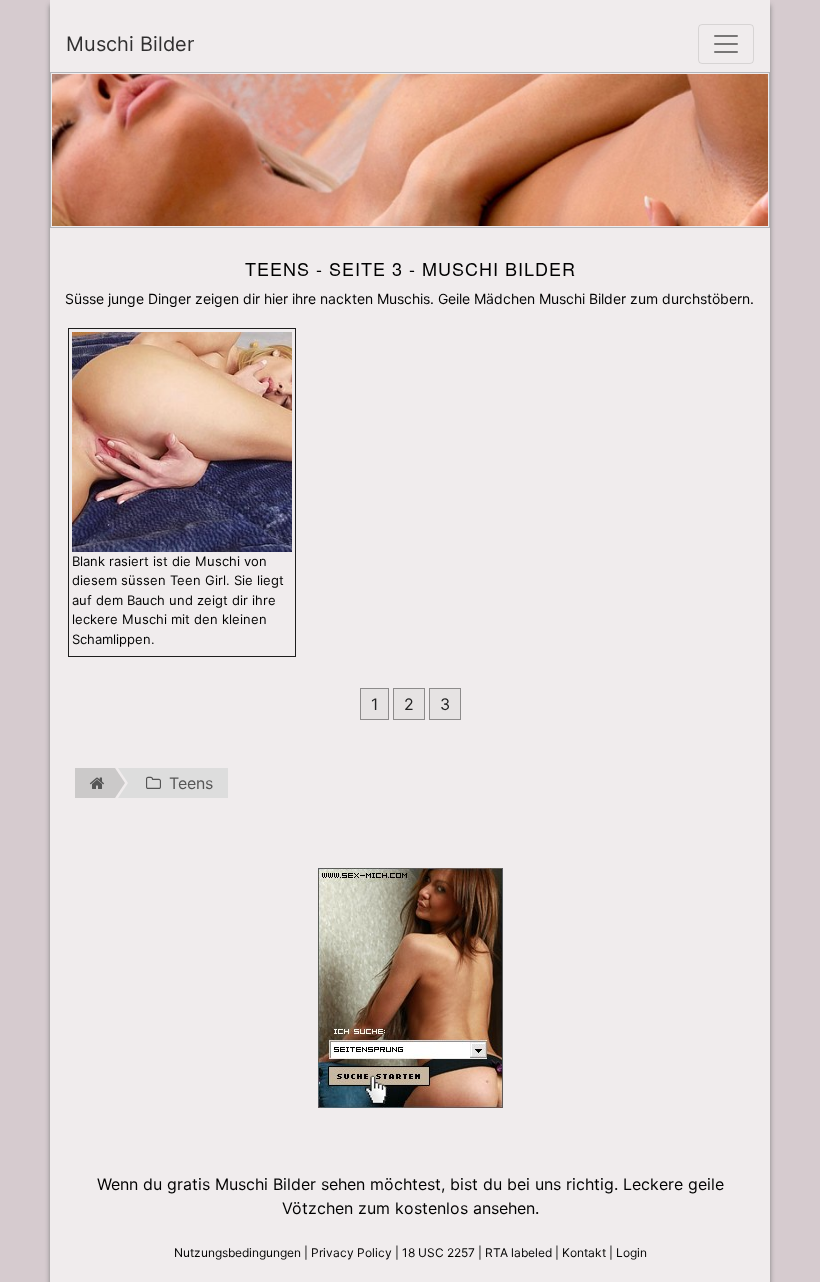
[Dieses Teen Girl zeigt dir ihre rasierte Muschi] (182, 440)
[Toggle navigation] (726, 44)
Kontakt (584, 1252)
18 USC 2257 (438, 1252)
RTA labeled (518, 1252)
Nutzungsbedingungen (237, 1252)
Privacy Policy (351, 1252)
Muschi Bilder (130, 44)
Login (631, 1252)
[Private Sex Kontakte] (410, 987)
